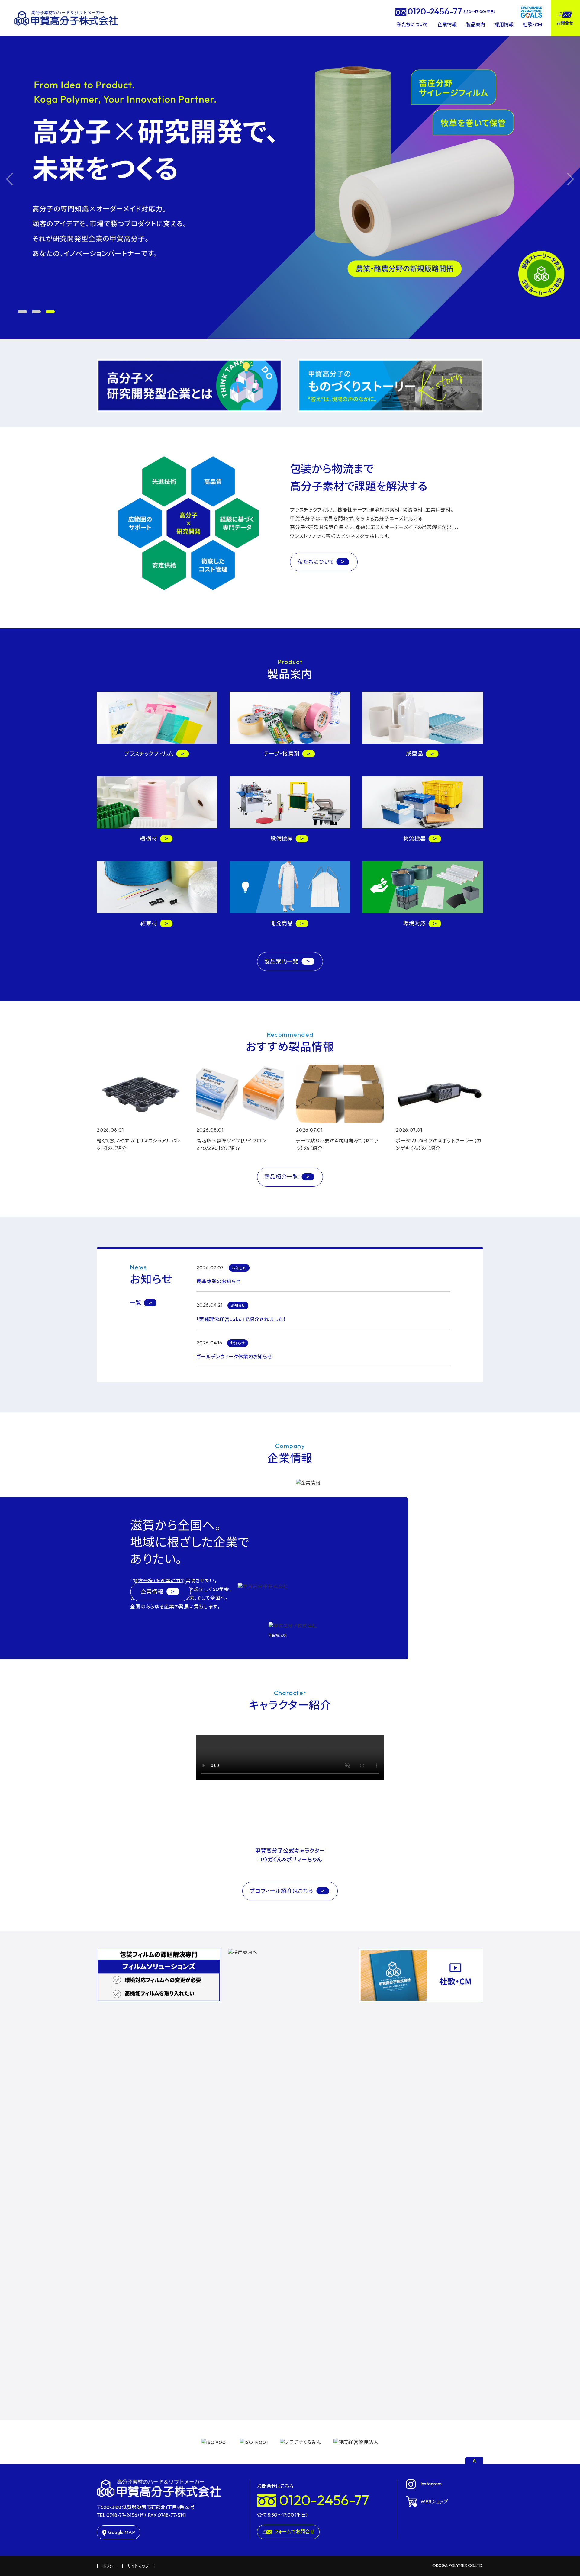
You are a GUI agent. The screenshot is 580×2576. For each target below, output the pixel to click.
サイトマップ (138, 2566)
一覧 (136, 1303)
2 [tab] (36, 312)
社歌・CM (532, 24)
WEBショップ (434, 2501)
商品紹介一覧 (282, 1177)
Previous (10, 179)
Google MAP (122, 2532)
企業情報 (447, 24)
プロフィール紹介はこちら (282, 1891)
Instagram (431, 2484)
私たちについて (412, 24)
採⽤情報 (504, 24)
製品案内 (475, 24)
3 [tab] (50, 312)
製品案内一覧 (282, 961)
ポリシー (110, 2566)
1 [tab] (22, 312)
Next (570, 179)
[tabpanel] (290, 179)
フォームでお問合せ (294, 2532)
